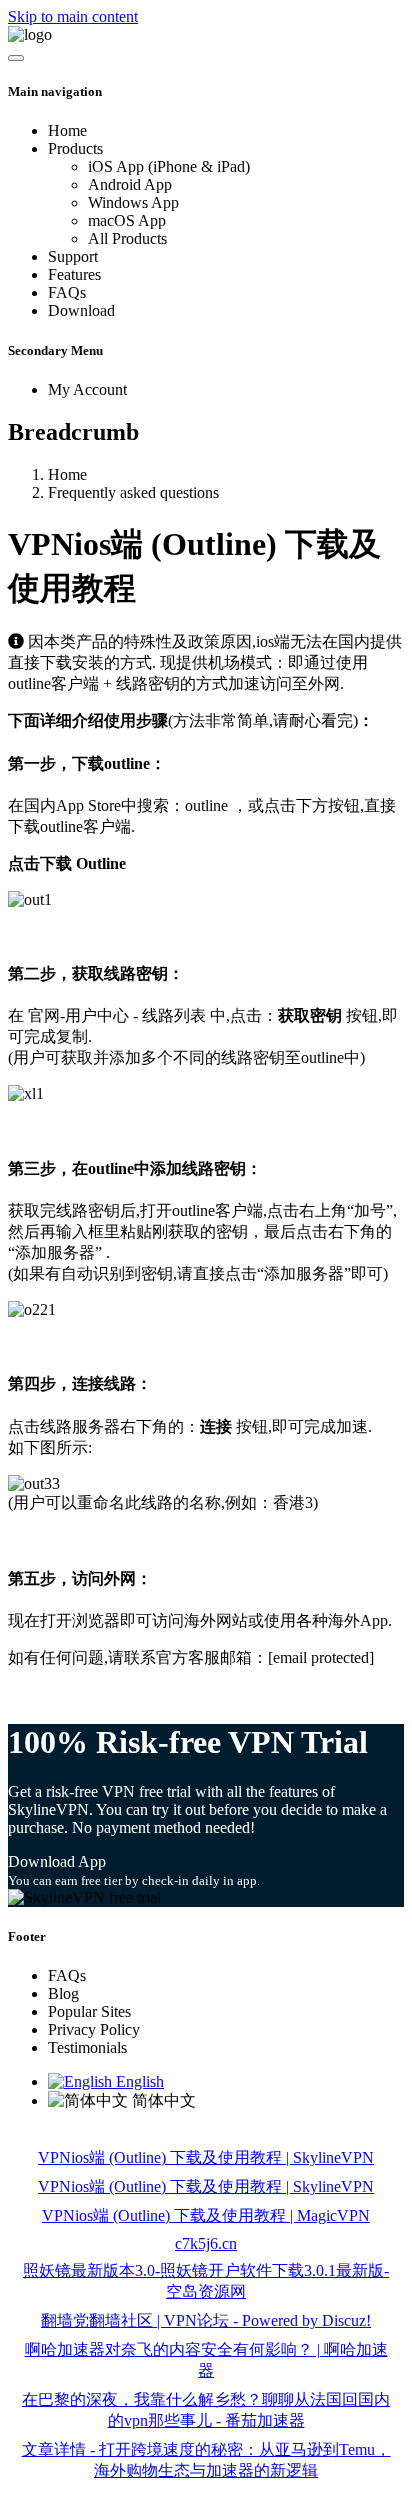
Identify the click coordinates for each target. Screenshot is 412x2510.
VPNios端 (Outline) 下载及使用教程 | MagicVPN (206, 2215)
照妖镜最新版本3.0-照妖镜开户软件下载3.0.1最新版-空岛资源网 (206, 2281)
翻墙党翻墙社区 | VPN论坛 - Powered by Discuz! (206, 2320)
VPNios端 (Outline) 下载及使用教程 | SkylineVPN (206, 2157)
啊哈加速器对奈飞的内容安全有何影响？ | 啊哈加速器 (206, 2360)
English (138, 2081)
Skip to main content (73, 16)
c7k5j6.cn (206, 2243)
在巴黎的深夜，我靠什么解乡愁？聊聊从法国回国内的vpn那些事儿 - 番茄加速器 (206, 2410)
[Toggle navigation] (16, 58)
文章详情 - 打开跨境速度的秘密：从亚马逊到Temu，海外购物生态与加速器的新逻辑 (206, 2460)
